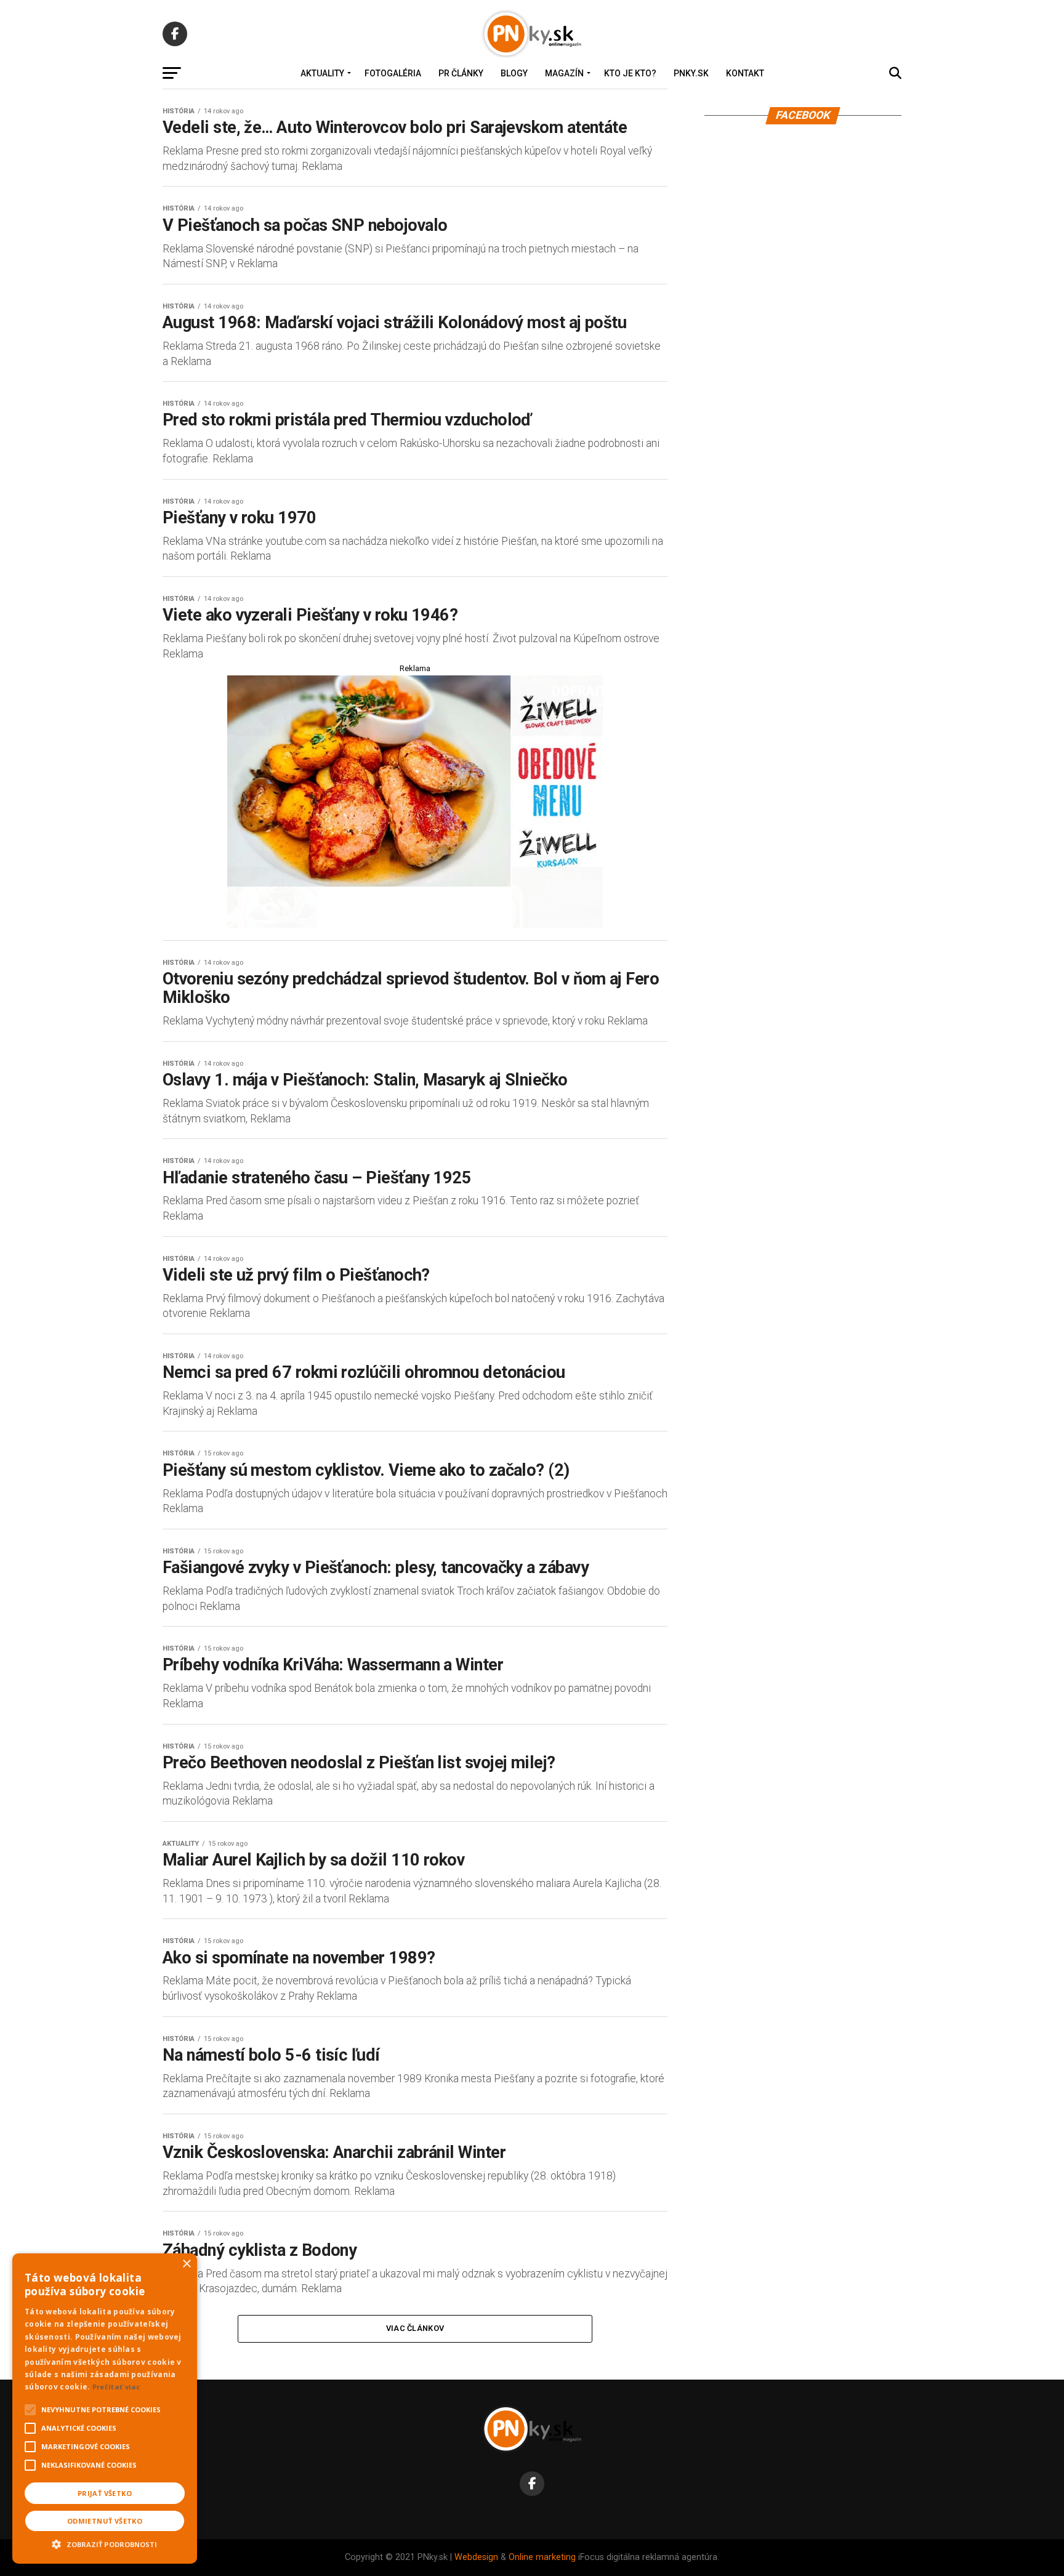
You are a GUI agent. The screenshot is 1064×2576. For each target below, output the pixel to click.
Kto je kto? (630, 73)
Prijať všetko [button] (105, 2493)
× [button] (186, 2264)
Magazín (564, 73)
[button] (105, 2543)
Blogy (514, 73)
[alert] (105, 2409)
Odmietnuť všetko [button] (105, 2521)
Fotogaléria (393, 73)
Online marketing (542, 2557)
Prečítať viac (116, 2387)
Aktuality (322, 73)
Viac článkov (415, 2328)
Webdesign (476, 2557)
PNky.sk (691, 73)
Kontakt (745, 73)
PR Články (461, 73)
